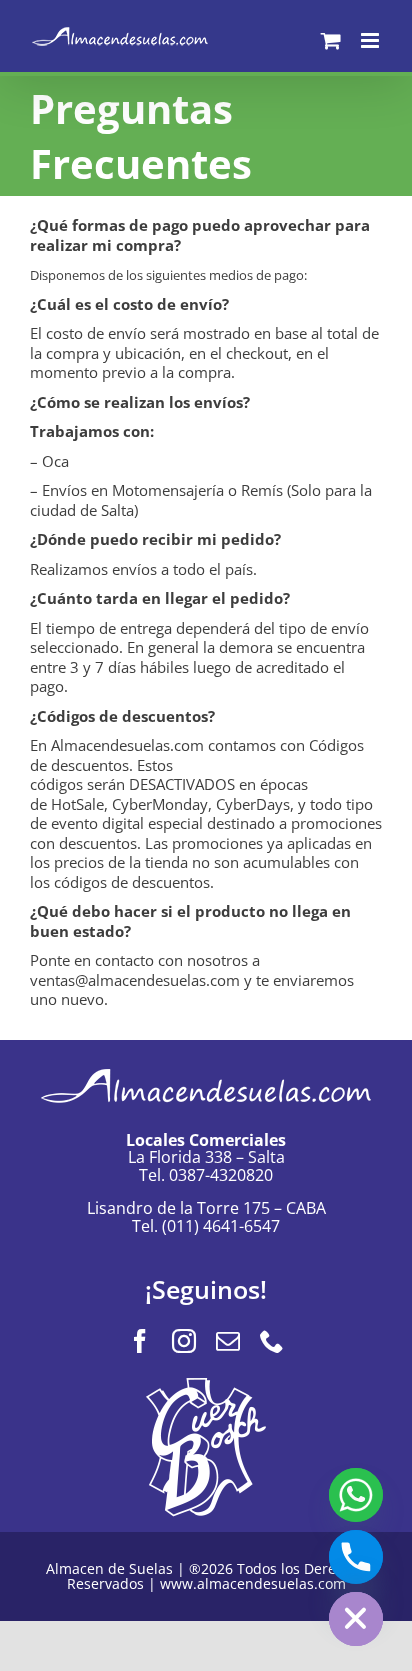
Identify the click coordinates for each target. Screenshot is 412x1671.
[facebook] (140, 1341)
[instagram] (184, 1341)
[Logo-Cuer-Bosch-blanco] (206, 1384)
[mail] (228, 1341)
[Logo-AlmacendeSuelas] (206, 1061)
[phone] (272, 1341)
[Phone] (356, 1557)
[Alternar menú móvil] (371, 40)
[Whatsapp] (356, 1495)
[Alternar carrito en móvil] (331, 40)
